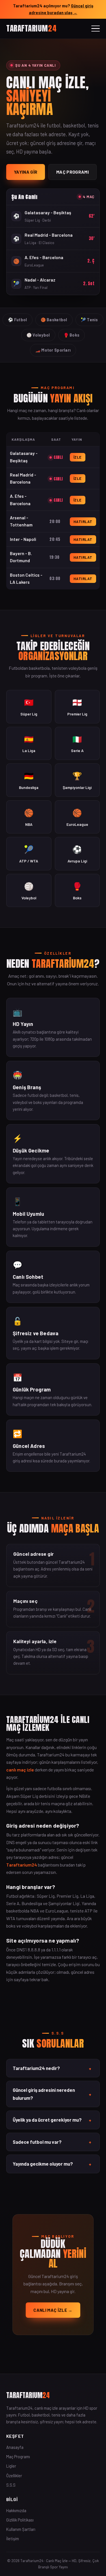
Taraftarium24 (22, 1865)
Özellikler (14, 2476)
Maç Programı (73, 172)
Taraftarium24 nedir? (52, 2068)
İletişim (13, 2539)
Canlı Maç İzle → (53, 2310)
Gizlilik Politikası (20, 2520)
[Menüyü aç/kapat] (96, 29)
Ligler (11, 2466)
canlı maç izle (20, 1770)
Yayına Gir (26, 172)
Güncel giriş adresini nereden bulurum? (52, 2094)
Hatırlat (83, 522)
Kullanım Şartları (21, 2529)
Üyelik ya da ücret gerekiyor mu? (52, 2120)
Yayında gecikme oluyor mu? (52, 2164)
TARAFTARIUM (31, 28)
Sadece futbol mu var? (52, 2142)
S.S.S (11, 2485)
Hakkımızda (16, 2510)
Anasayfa (15, 2447)
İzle (78, 457)
